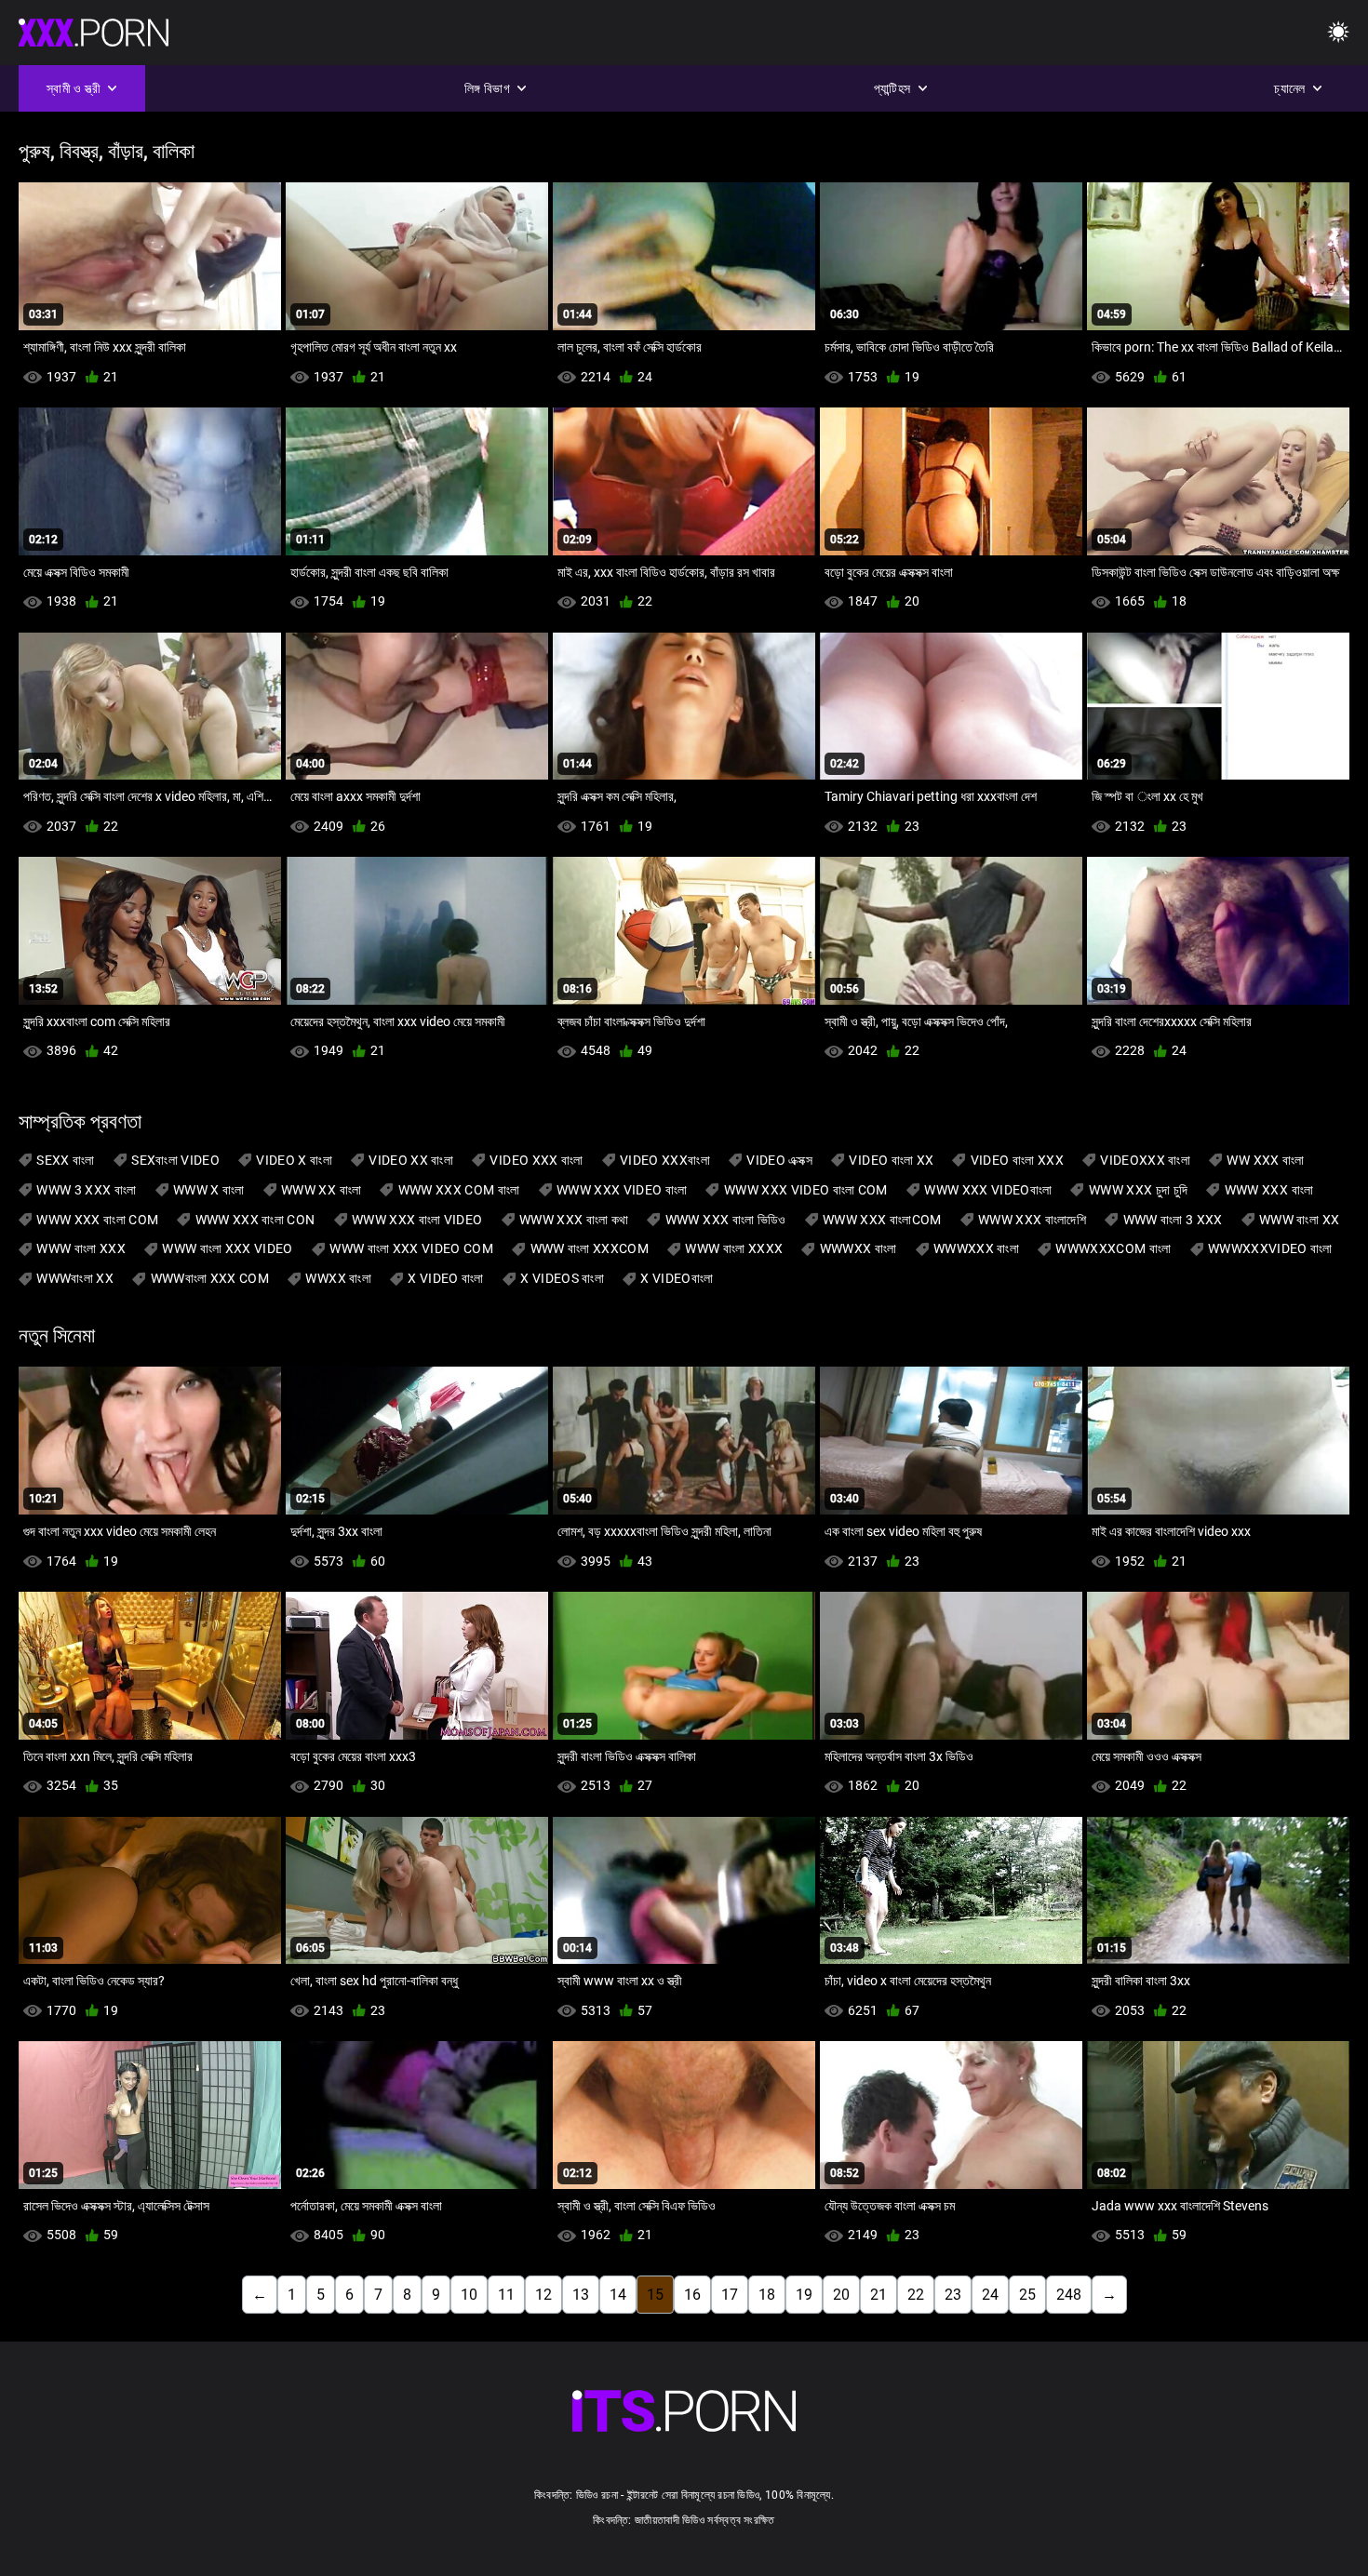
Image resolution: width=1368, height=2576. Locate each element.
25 (1027, 2295)
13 (581, 2295)
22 (916, 2295)
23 (953, 2295)
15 (655, 2295)
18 (767, 2295)
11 (506, 2295)
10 (469, 2295)
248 (1069, 2295)
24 (990, 2295)
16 (692, 2295)
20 (841, 2295)
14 (618, 2295)
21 (878, 2295)
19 (804, 2295)
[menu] (1338, 33)
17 (730, 2295)
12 (543, 2295)
